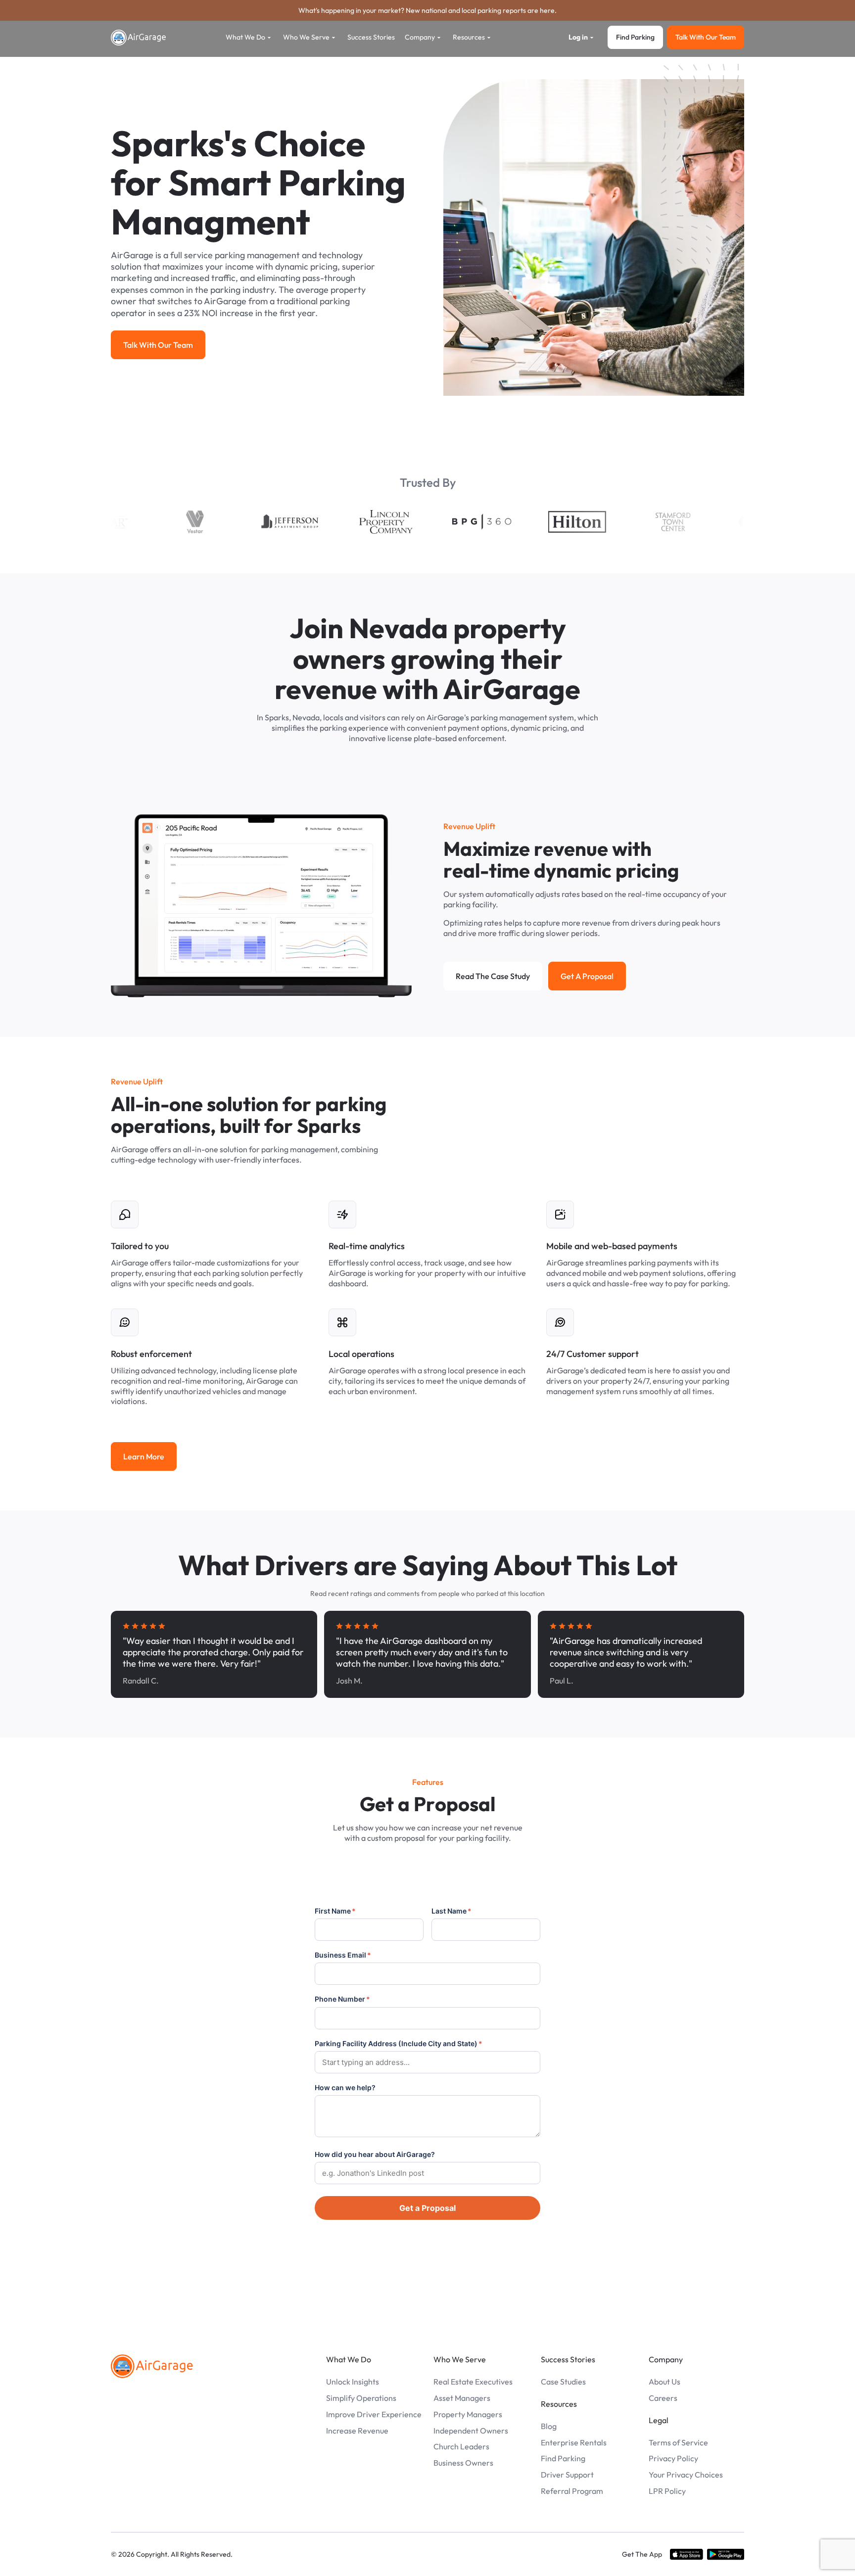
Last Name (451, 1911)
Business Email (343, 1955)
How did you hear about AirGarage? (375, 2154)
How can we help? (345, 2087)
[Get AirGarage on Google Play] (726, 2554)
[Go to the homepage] (152, 2366)
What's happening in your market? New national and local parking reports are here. (427, 10)
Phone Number (342, 1999)
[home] (139, 38)
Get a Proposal (427, 2208)
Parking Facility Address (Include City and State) (399, 2043)
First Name (335, 1911)
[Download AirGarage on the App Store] (687, 2554)
